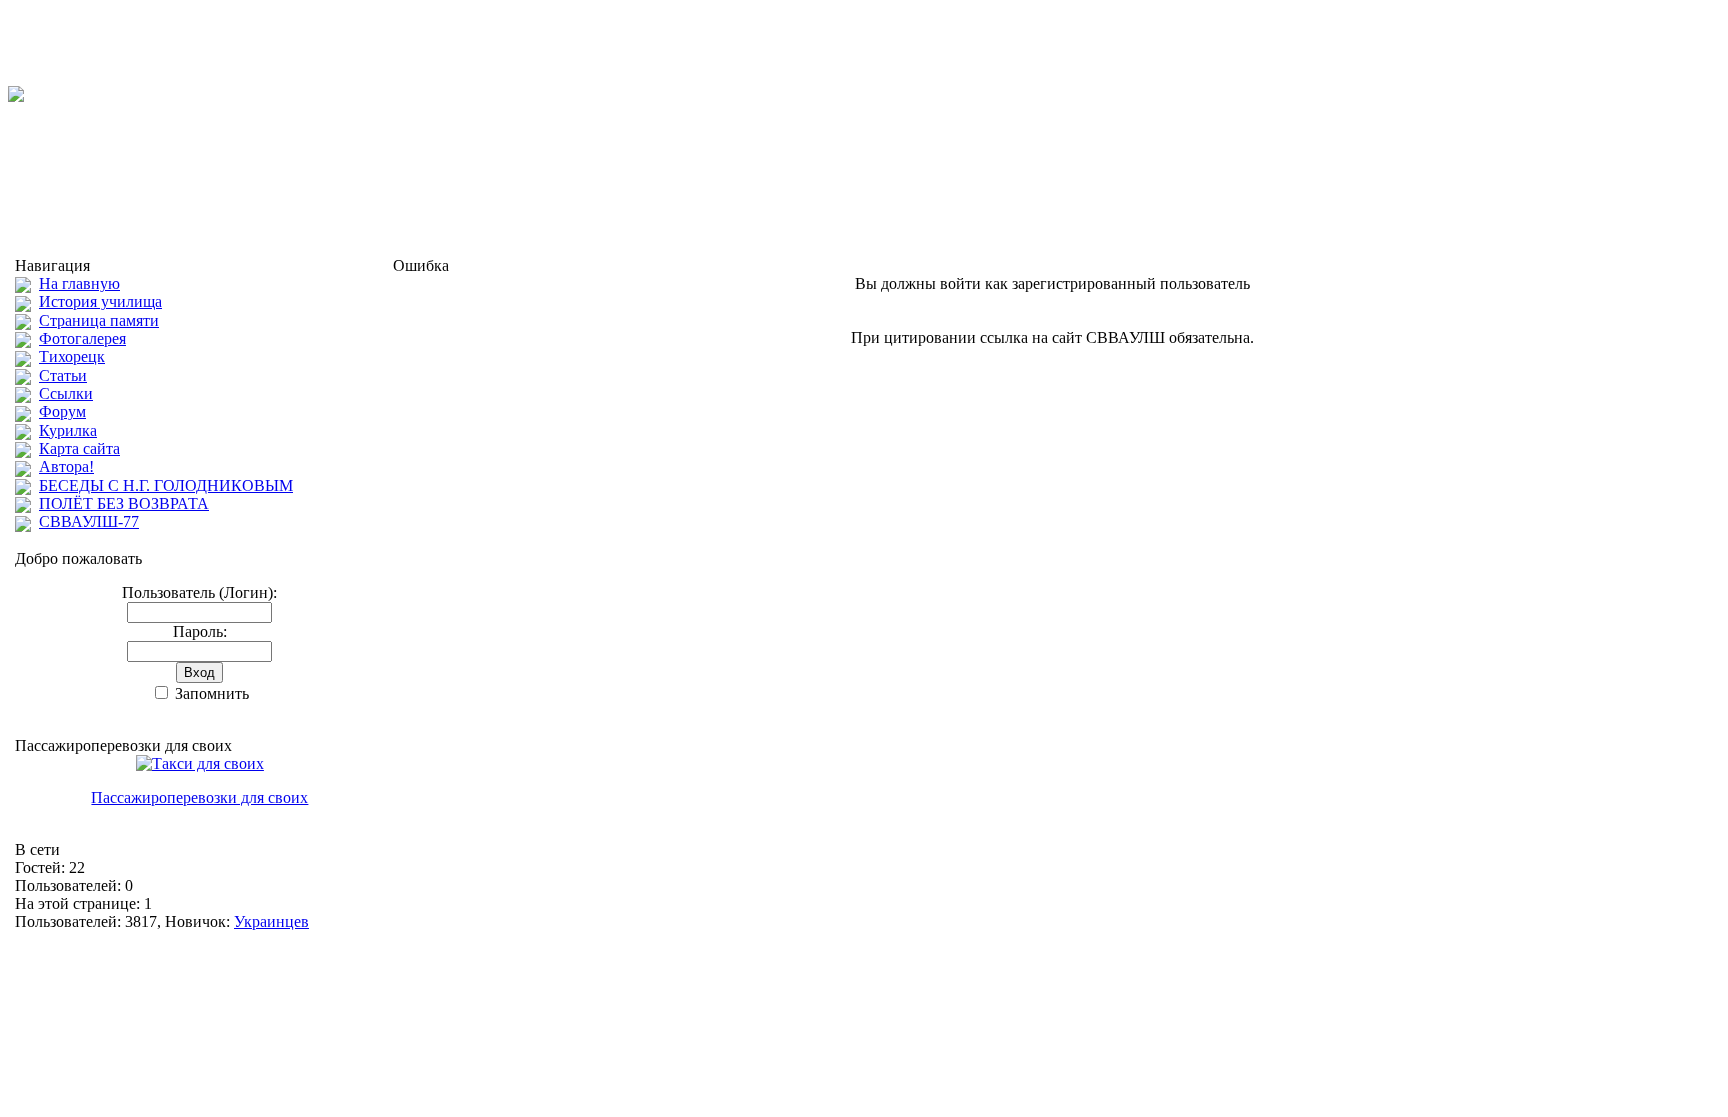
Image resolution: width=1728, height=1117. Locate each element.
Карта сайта (79, 448)
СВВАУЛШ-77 (89, 521)
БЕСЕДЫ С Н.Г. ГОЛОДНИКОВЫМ (166, 485)
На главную (79, 283)
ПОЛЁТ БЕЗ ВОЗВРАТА (124, 503)
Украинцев (271, 921)
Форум (62, 411)
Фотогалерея (82, 338)
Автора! (66, 466)
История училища (100, 301)
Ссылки (66, 393)
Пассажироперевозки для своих (199, 797)
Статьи (63, 375)
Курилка (68, 430)
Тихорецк (72, 356)
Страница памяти (99, 320)
